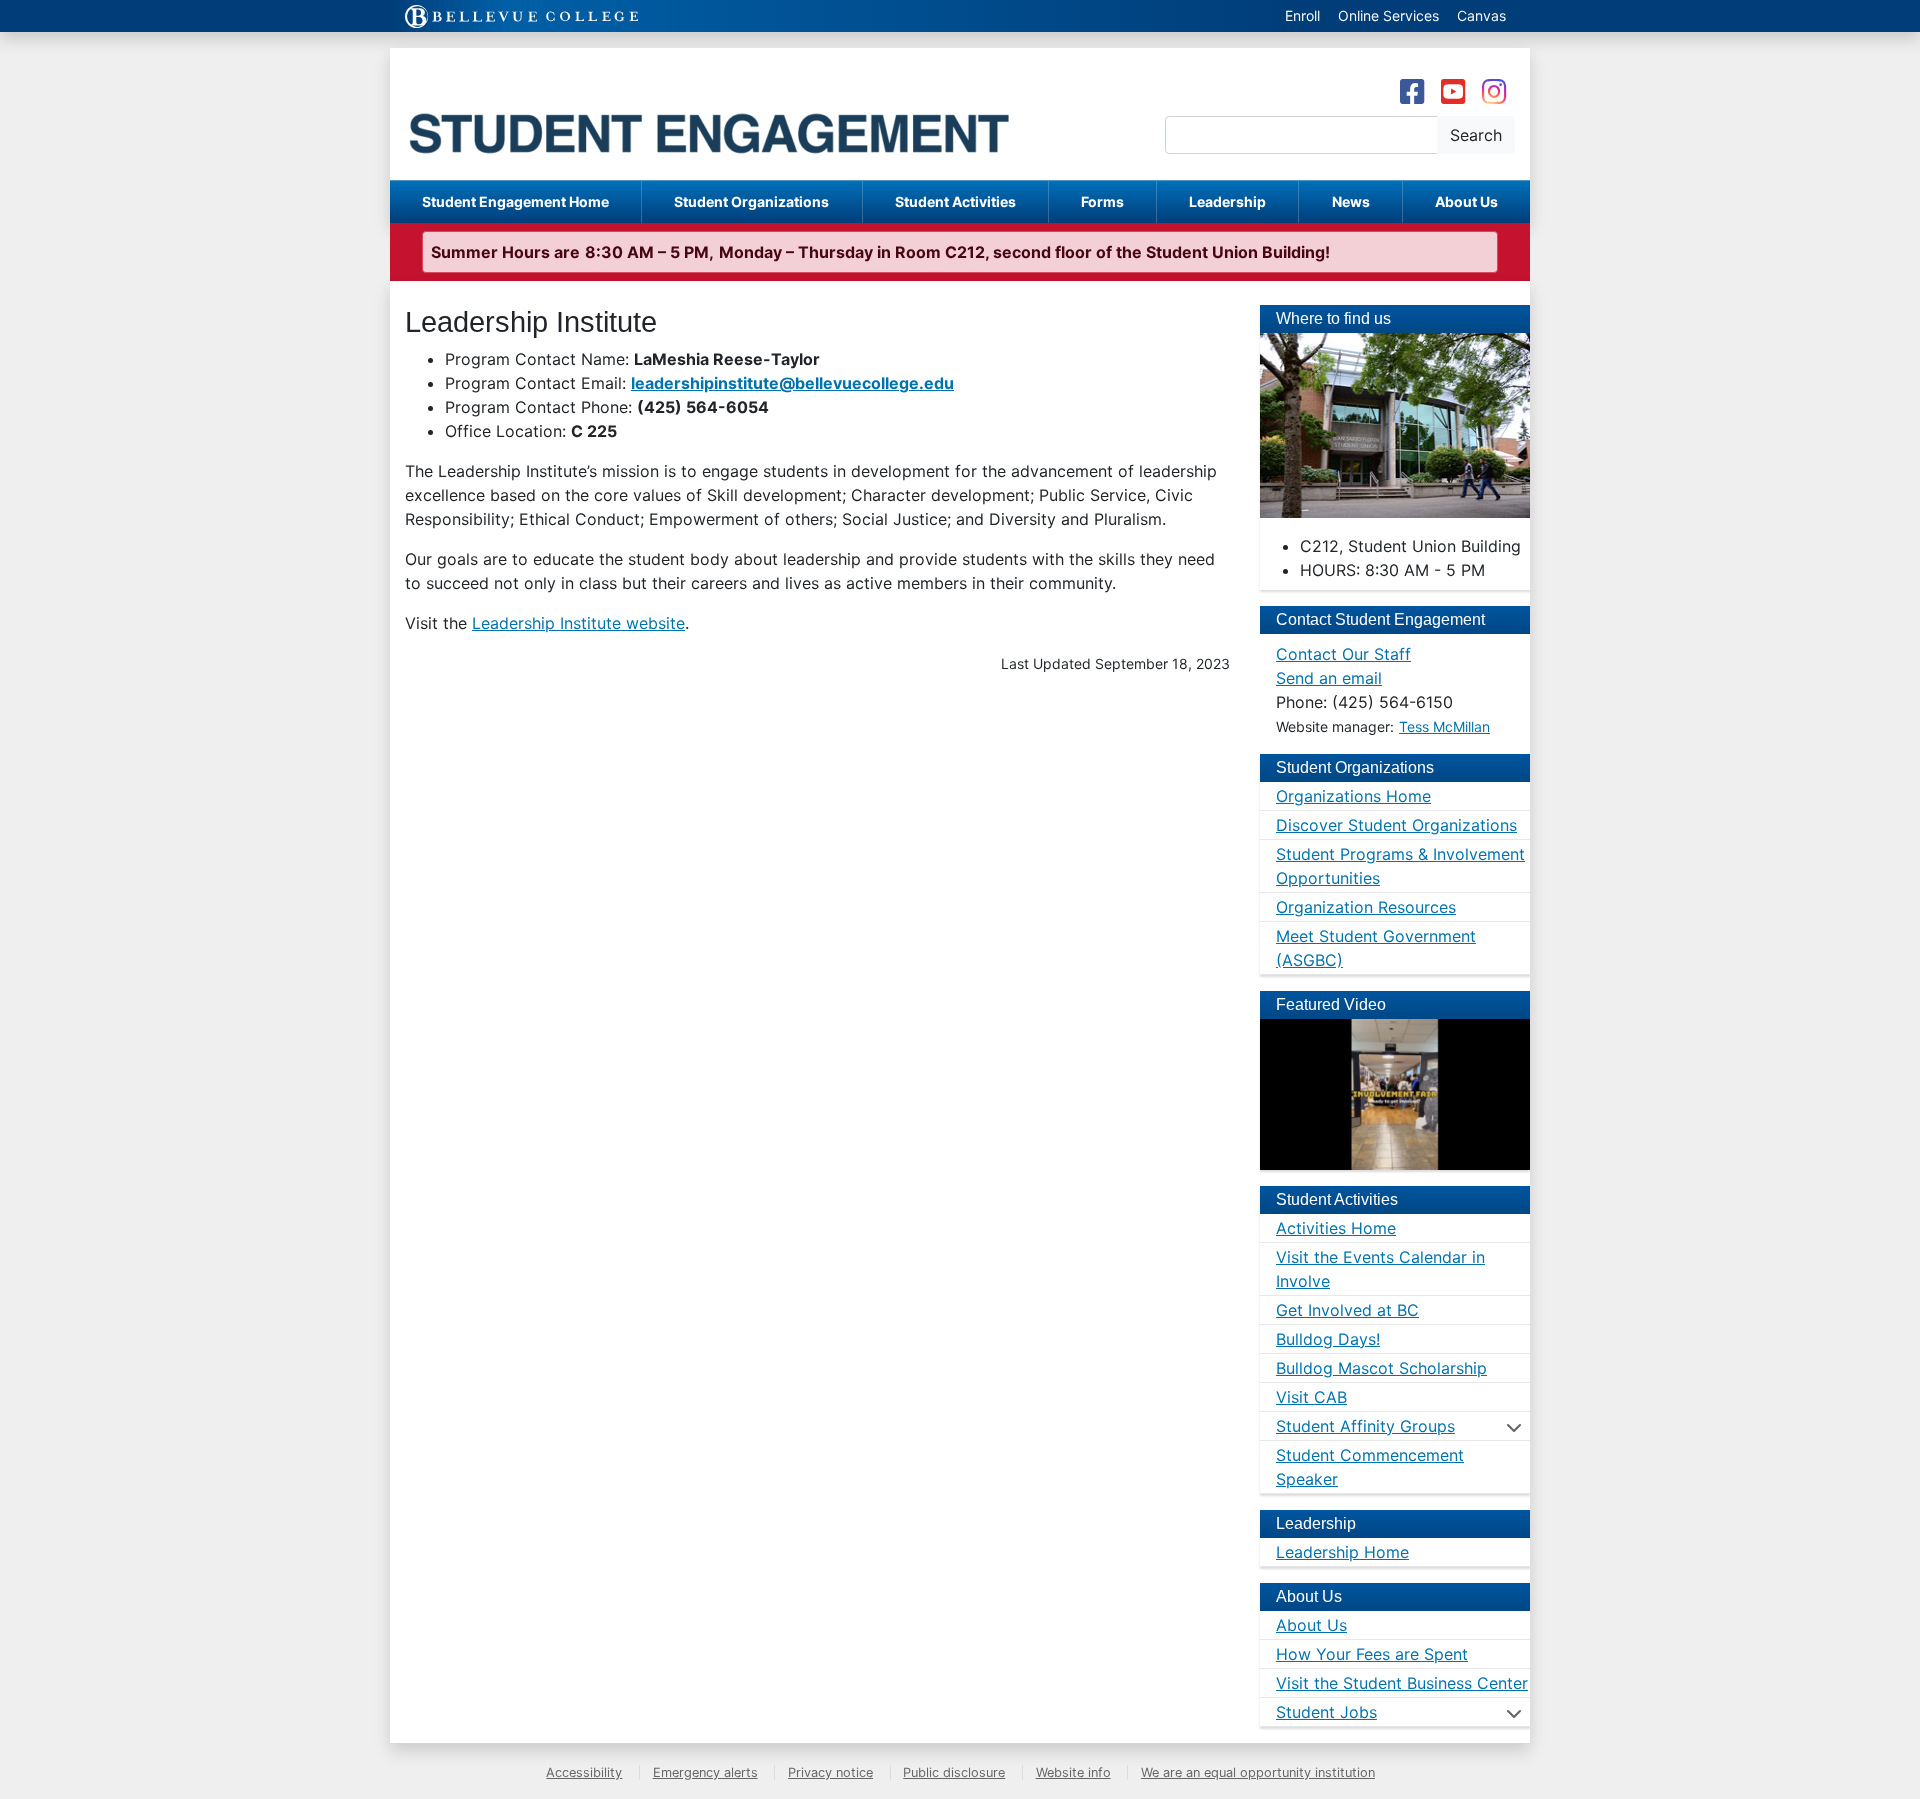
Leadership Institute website (578, 623)
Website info (1073, 1772)
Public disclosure (954, 1772)
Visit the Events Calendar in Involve (1380, 1269)
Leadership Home (1342, 1552)
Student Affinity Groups (1365, 1426)
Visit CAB (1311, 1397)
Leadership (1227, 201)
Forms (1102, 201)
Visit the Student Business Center (1402, 1683)
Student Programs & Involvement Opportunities (1400, 866)
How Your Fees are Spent (1372, 1654)
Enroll (1302, 15)
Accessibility (584, 1772)
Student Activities (955, 201)
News (1351, 201)
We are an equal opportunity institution (1258, 1772)
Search (1476, 135)
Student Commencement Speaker (1370, 1467)
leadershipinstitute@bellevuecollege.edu (792, 383)
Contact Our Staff (1343, 654)
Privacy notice (830, 1772)
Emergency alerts (705, 1772)
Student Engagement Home (515, 201)
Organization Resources (1366, 907)
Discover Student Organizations (1396, 825)
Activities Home (1336, 1228)
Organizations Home (1353, 796)
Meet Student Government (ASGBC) (1376, 948)
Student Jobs (1326, 1712)
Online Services (1388, 15)
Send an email (1329, 678)
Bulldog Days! (1328, 1339)
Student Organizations (751, 201)
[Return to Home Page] (750, 114)
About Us (1466, 201)
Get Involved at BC (1347, 1310)
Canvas (1481, 15)
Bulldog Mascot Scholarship (1381, 1368)
